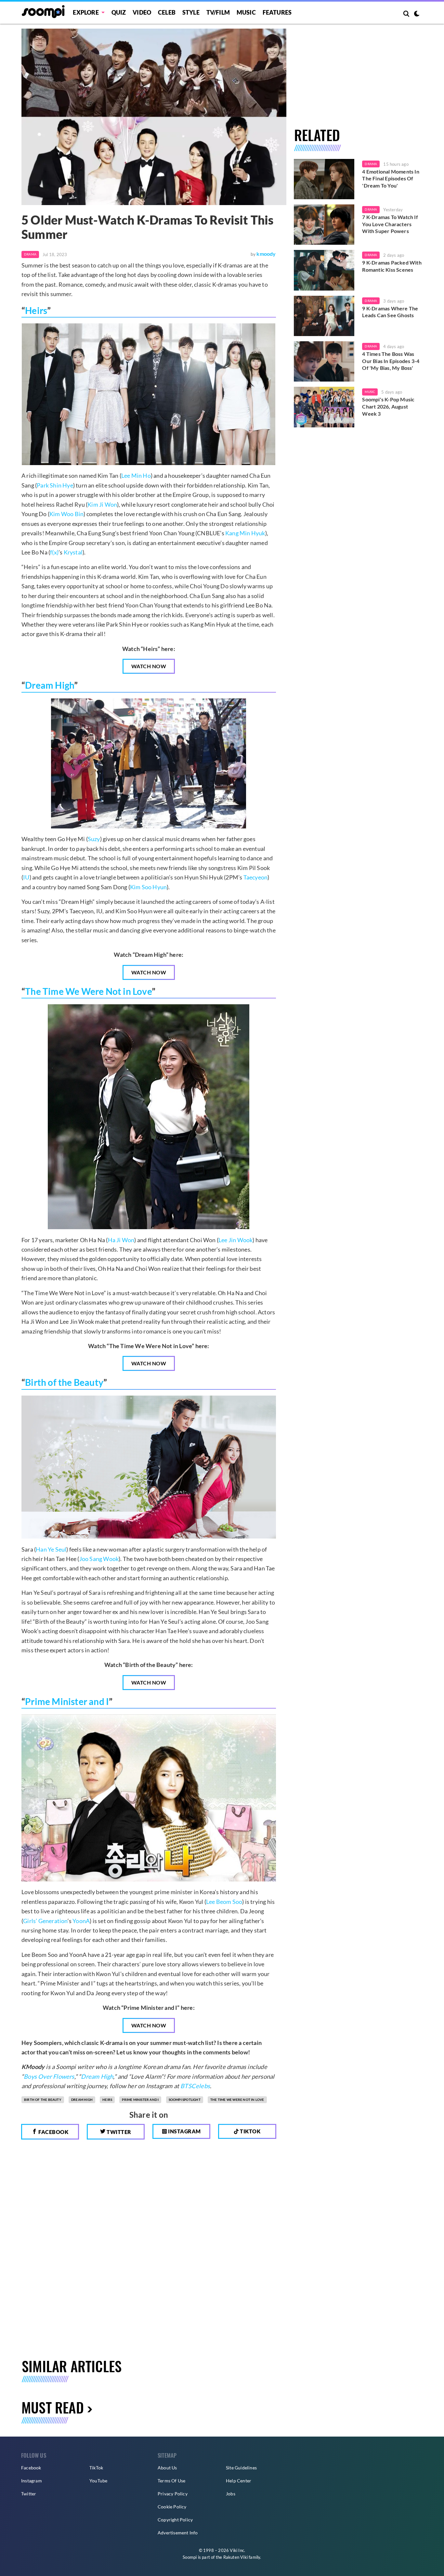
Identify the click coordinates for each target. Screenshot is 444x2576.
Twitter (118, 2132)
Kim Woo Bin (66, 514)
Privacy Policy (173, 2494)
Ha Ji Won (121, 1240)
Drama (30, 254)
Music (246, 12)
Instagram (184, 2131)
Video (142, 12)
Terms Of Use (171, 2481)
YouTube (98, 2481)
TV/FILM (218, 12)
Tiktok (250, 2131)
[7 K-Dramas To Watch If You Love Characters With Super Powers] (324, 225)
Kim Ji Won (102, 504)
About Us (167, 2468)
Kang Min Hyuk (245, 533)
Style (191, 12)
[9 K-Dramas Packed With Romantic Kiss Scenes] (324, 270)
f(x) (54, 552)
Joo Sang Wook (99, 1559)
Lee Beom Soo (224, 1902)
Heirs (36, 310)
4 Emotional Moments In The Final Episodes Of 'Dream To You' (391, 178)
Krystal (73, 552)
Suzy (94, 839)
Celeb (167, 12)
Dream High (50, 685)
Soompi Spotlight (185, 2100)
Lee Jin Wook (235, 1240)
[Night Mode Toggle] (417, 14)
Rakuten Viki (235, 2557)
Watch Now (149, 666)
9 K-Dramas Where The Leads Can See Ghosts (390, 312)
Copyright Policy (175, 2520)
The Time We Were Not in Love (88, 991)
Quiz (119, 12)
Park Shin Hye (55, 485)
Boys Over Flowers (49, 2076)
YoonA (81, 1921)
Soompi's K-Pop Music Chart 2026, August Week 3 (388, 406)
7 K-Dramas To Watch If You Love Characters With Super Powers (390, 224)
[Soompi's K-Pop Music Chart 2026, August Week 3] (324, 407)
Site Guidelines (241, 2468)
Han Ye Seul (51, 1549)
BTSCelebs (195, 2086)
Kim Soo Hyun (148, 887)
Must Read (53, 2407)
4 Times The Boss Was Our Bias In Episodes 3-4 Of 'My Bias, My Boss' (391, 361)
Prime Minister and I (67, 1701)
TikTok (96, 2468)
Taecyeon (256, 877)
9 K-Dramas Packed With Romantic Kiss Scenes (392, 266)
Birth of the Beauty (64, 1382)
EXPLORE (86, 12)
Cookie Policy (172, 2507)
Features (277, 12)
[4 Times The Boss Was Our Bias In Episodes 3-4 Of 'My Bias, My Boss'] (324, 361)
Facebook (53, 2132)
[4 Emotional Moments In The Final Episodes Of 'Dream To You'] (324, 179)
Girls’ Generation (45, 1921)
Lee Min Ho (136, 475)
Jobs (231, 2494)
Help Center (239, 2481)
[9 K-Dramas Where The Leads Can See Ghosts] (324, 316)
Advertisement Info (178, 2533)
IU (26, 877)
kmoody (266, 254)
